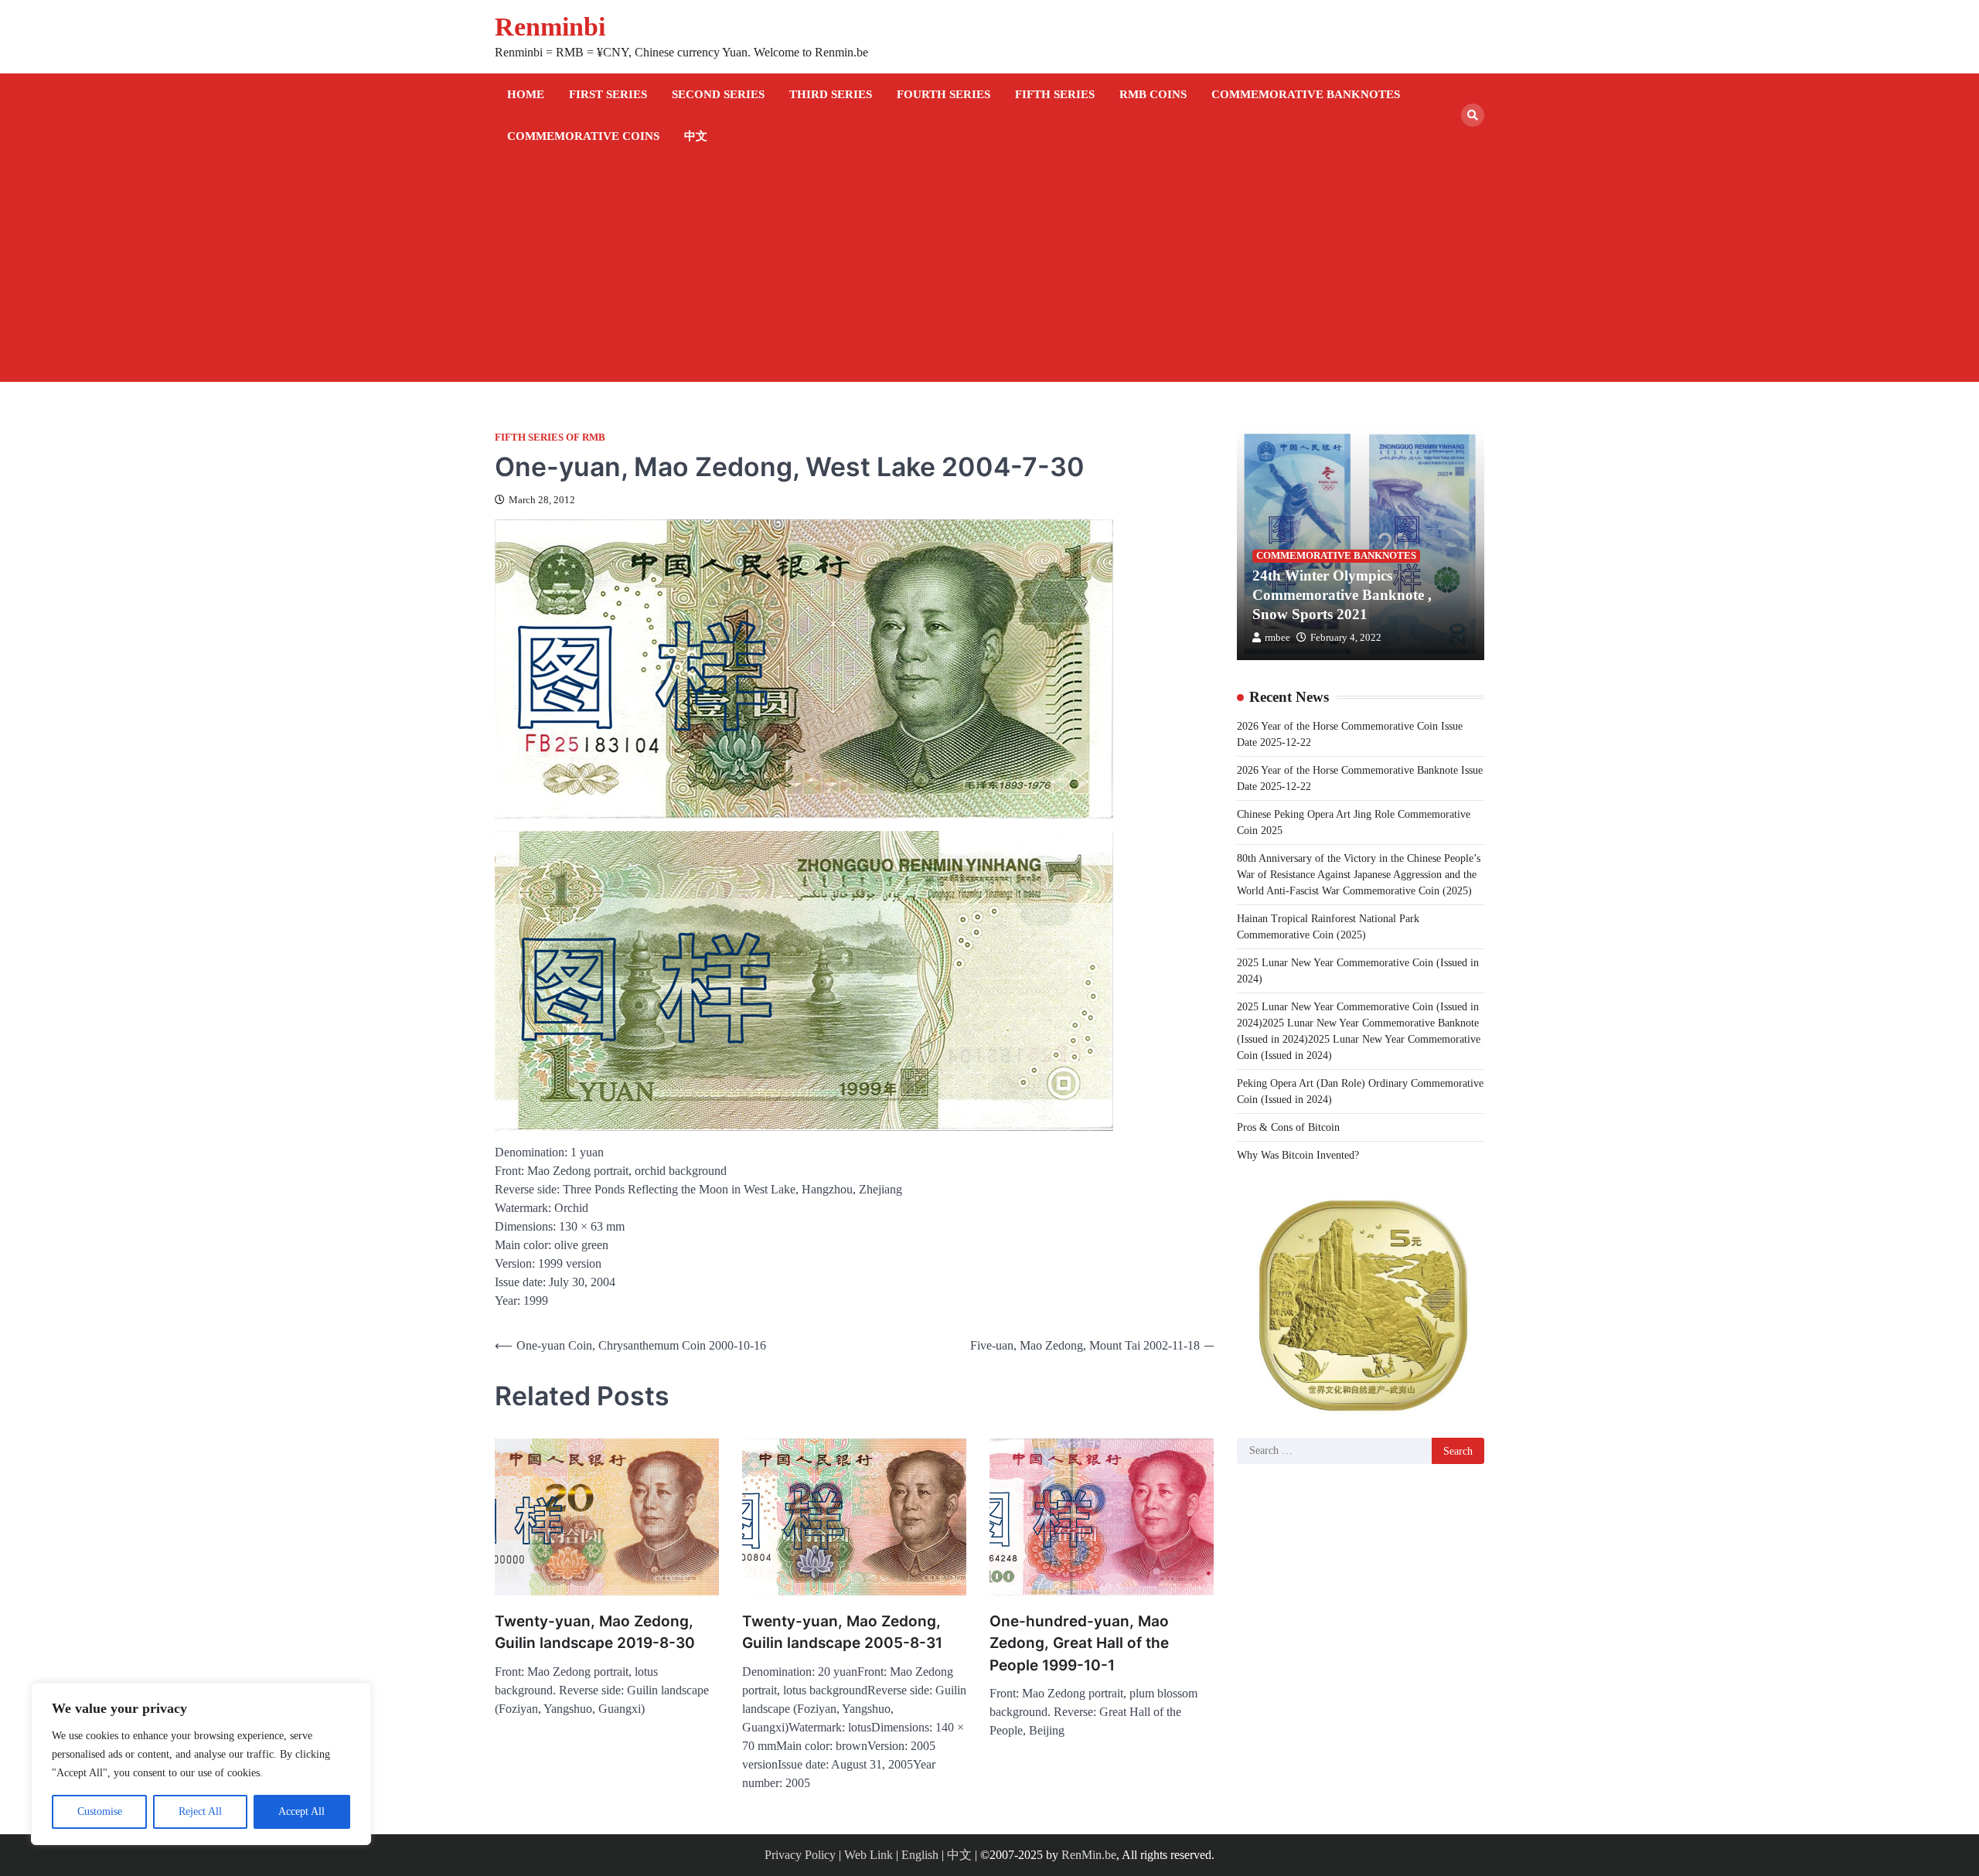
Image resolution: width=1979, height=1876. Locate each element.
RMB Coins (1153, 94)
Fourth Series (944, 94)
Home (526, 94)
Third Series (831, 94)
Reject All (200, 1811)
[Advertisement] (989, 274)
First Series (608, 94)
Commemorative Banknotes (1306, 94)
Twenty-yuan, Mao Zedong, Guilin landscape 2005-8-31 (842, 1633)
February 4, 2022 (1346, 638)
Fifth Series (1055, 94)
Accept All (301, 1811)
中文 (696, 136)
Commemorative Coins (583, 136)
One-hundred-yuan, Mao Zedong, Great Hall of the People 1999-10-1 (1079, 1643)
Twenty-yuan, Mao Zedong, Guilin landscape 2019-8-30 (595, 1633)
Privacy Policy (800, 1855)
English (920, 1855)
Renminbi (550, 27)
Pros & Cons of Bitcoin (1288, 1127)
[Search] (1473, 115)
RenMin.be (1089, 1855)
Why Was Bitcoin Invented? (1298, 1154)
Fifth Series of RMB (550, 438)
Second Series (718, 94)
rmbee (1277, 638)
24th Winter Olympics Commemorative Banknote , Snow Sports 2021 (1342, 595)
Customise (100, 1811)
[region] (201, 1764)
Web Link (869, 1855)
